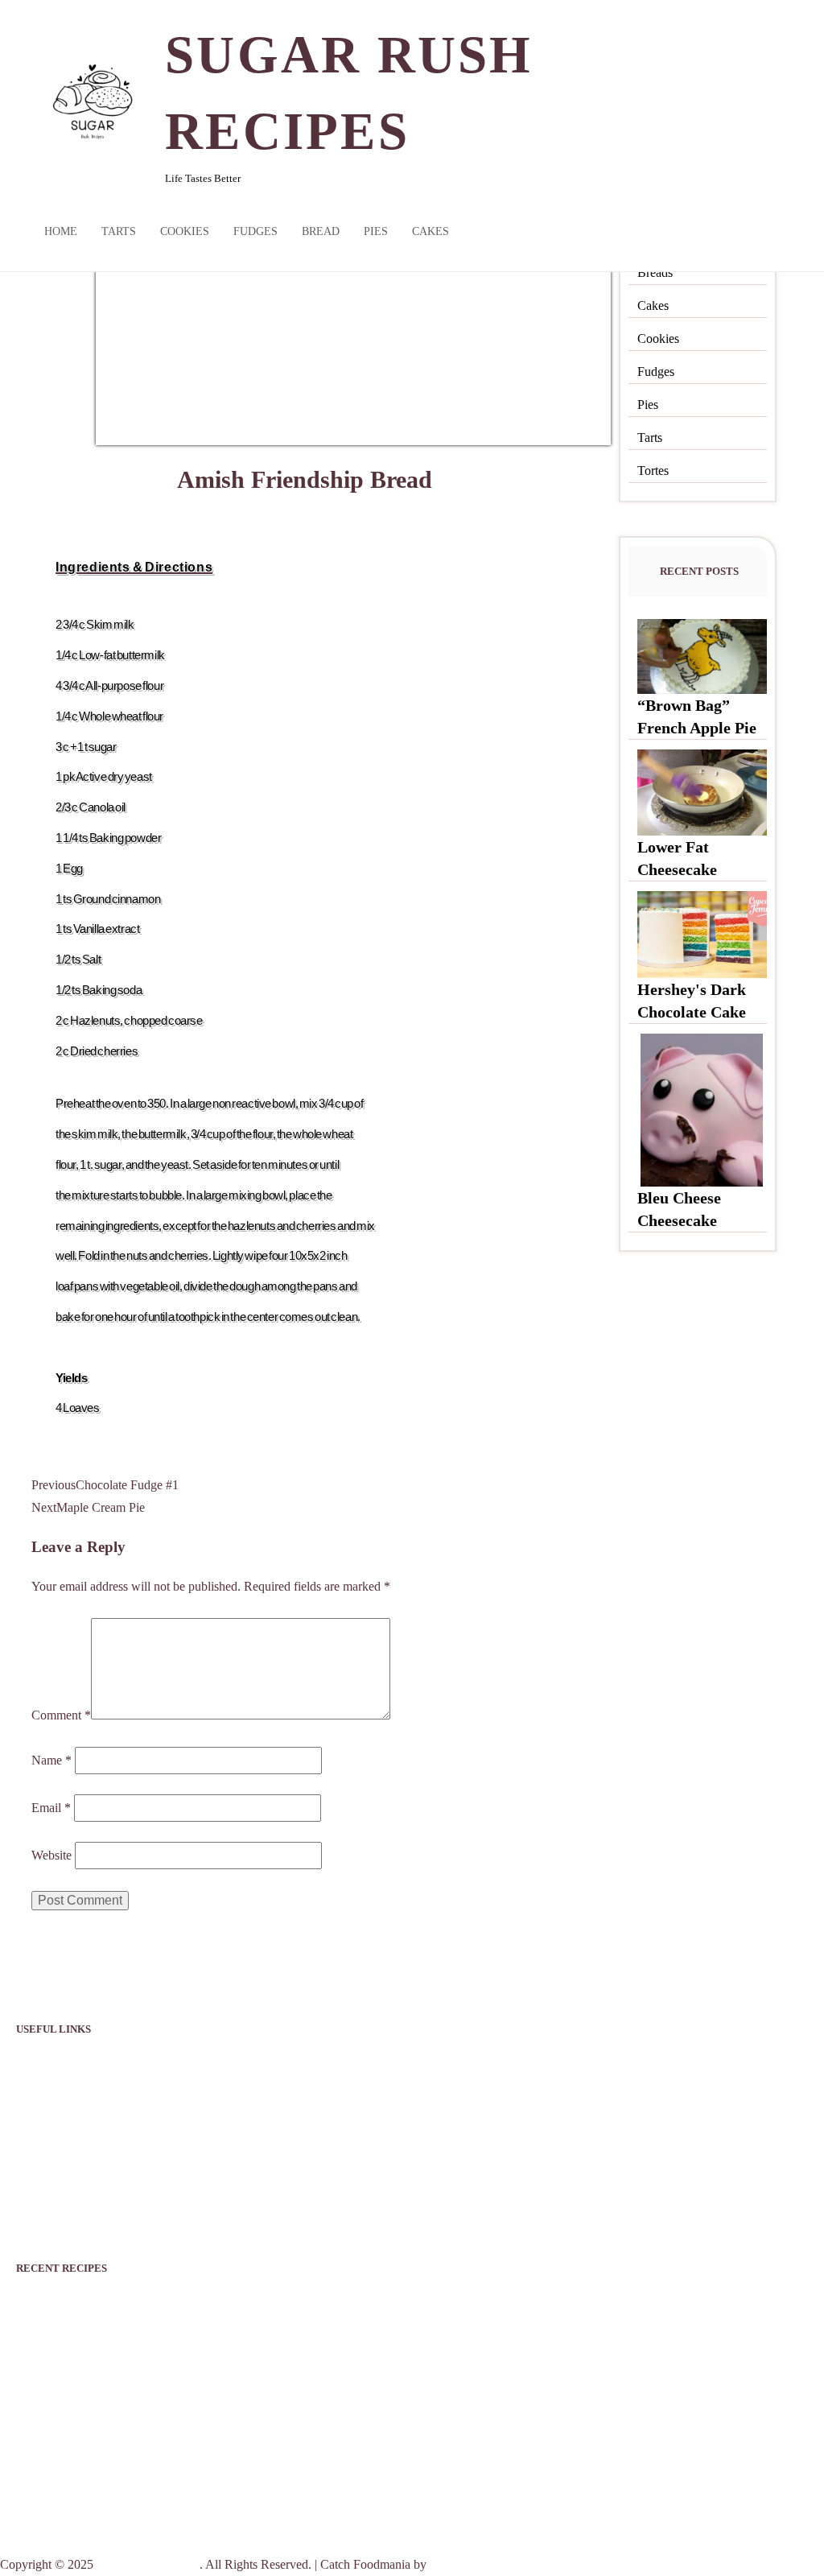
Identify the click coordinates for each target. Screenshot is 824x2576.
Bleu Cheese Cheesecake (100, 2421)
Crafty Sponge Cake (86, 2459)
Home (61, 231)
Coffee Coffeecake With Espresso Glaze (153, 2498)
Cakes (431, 231)
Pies (376, 231)
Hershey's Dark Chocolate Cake (127, 2382)
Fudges (255, 231)
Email (51, 1808)
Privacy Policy (53, 2065)
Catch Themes (466, 2564)
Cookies (185, 231)
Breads (655, 272)
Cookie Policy (52, 2181)
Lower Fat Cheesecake (94, 2343)
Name (51, 1760)
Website (51, 1855)
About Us (41, 2104)
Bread (321, 231)
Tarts (119, 231)
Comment (61, 1715)
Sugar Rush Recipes (148, 2564)
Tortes (653, 471)
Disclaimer (43, 2143)
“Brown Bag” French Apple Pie (124, 2305)
